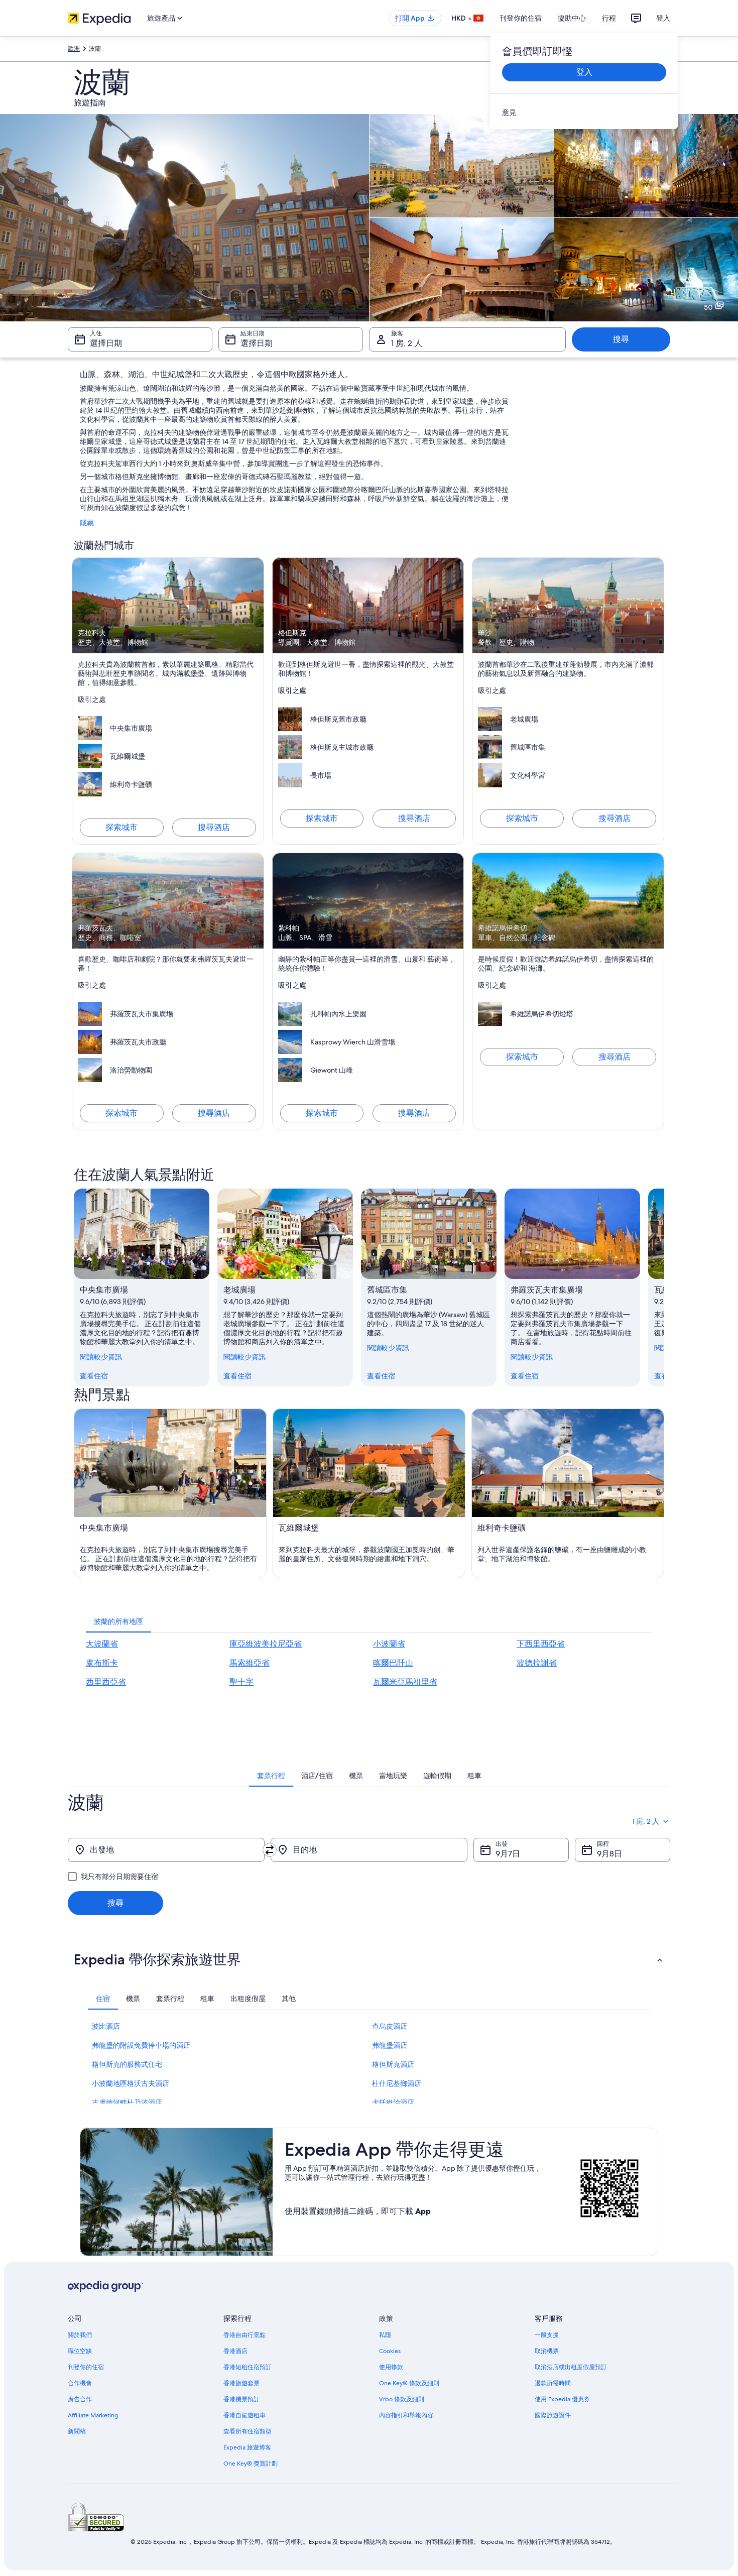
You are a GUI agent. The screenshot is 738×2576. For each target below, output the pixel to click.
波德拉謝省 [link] (537, 1663)
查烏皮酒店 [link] (390, 2026)
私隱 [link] (385, 2335)
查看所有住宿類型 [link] (248, 2431)
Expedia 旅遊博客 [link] (247, 2447)
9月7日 (508, 1854)
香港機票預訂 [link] (241, 2399)
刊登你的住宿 (521, 18)
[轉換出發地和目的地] (270, 1850)
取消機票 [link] (547, 2351)
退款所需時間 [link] (553, 2383)
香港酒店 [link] (235, 2351)
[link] (584, 112)
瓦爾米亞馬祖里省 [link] (405, 1682)
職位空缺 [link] (80, 2351)
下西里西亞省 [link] (541, 1644)
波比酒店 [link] (106, 2026)
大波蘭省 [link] (102, 1644)
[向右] (664, 1287)
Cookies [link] (390, 2351)
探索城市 (121, 827)
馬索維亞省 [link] (250, 1663)
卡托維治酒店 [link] (393, 2102)
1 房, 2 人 (407, 343)
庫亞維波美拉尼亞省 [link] (266, 1644)
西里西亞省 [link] (106, 1682)
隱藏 (87, 523)
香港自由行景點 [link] (244, 2335)
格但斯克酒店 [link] (393, 2064)
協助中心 (572, 18)
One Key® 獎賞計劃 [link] (251, 2464)
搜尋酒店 (214, 827)
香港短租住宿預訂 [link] (248, 2367)
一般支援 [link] (547, 2335)
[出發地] (166, 1850)
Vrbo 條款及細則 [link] (402, 2399)
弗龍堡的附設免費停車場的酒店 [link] (141, 2045)
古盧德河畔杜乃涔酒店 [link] (127, 2102)
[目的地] (369, 1850)
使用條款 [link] (391, 2367)
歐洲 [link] (74, 49)
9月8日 (609, 1854)
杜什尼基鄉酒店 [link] (397, 2083)
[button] (369, 1959)
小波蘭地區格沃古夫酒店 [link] (131, 2083)
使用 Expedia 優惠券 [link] (562, 2399)
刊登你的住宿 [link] (86, 2367)
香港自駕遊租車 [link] (244, 2415)
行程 (609, 18)
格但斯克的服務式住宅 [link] (127, 2064)
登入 (663, 18)
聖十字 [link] (241, 1682)
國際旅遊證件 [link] (553, 2415)
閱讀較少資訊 (101, 1357)
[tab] (118, 1621)
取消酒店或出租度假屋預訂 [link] (571, 2367)
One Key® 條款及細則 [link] (409, 2383)
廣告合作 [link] (80, 2399)
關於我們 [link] (80, 2335)
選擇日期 (106, 343)
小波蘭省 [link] (389, 1644)
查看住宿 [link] (94, 1376)
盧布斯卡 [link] (102, 1663)
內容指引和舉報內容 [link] (406, 2415)
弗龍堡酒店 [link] (390, 2045)
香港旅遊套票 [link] (241, 2383)
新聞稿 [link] (77, 2431)
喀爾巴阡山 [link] (393, 1663)
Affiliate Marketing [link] (93, 2415)
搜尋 (621, 339)
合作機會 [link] (80, 2383)
